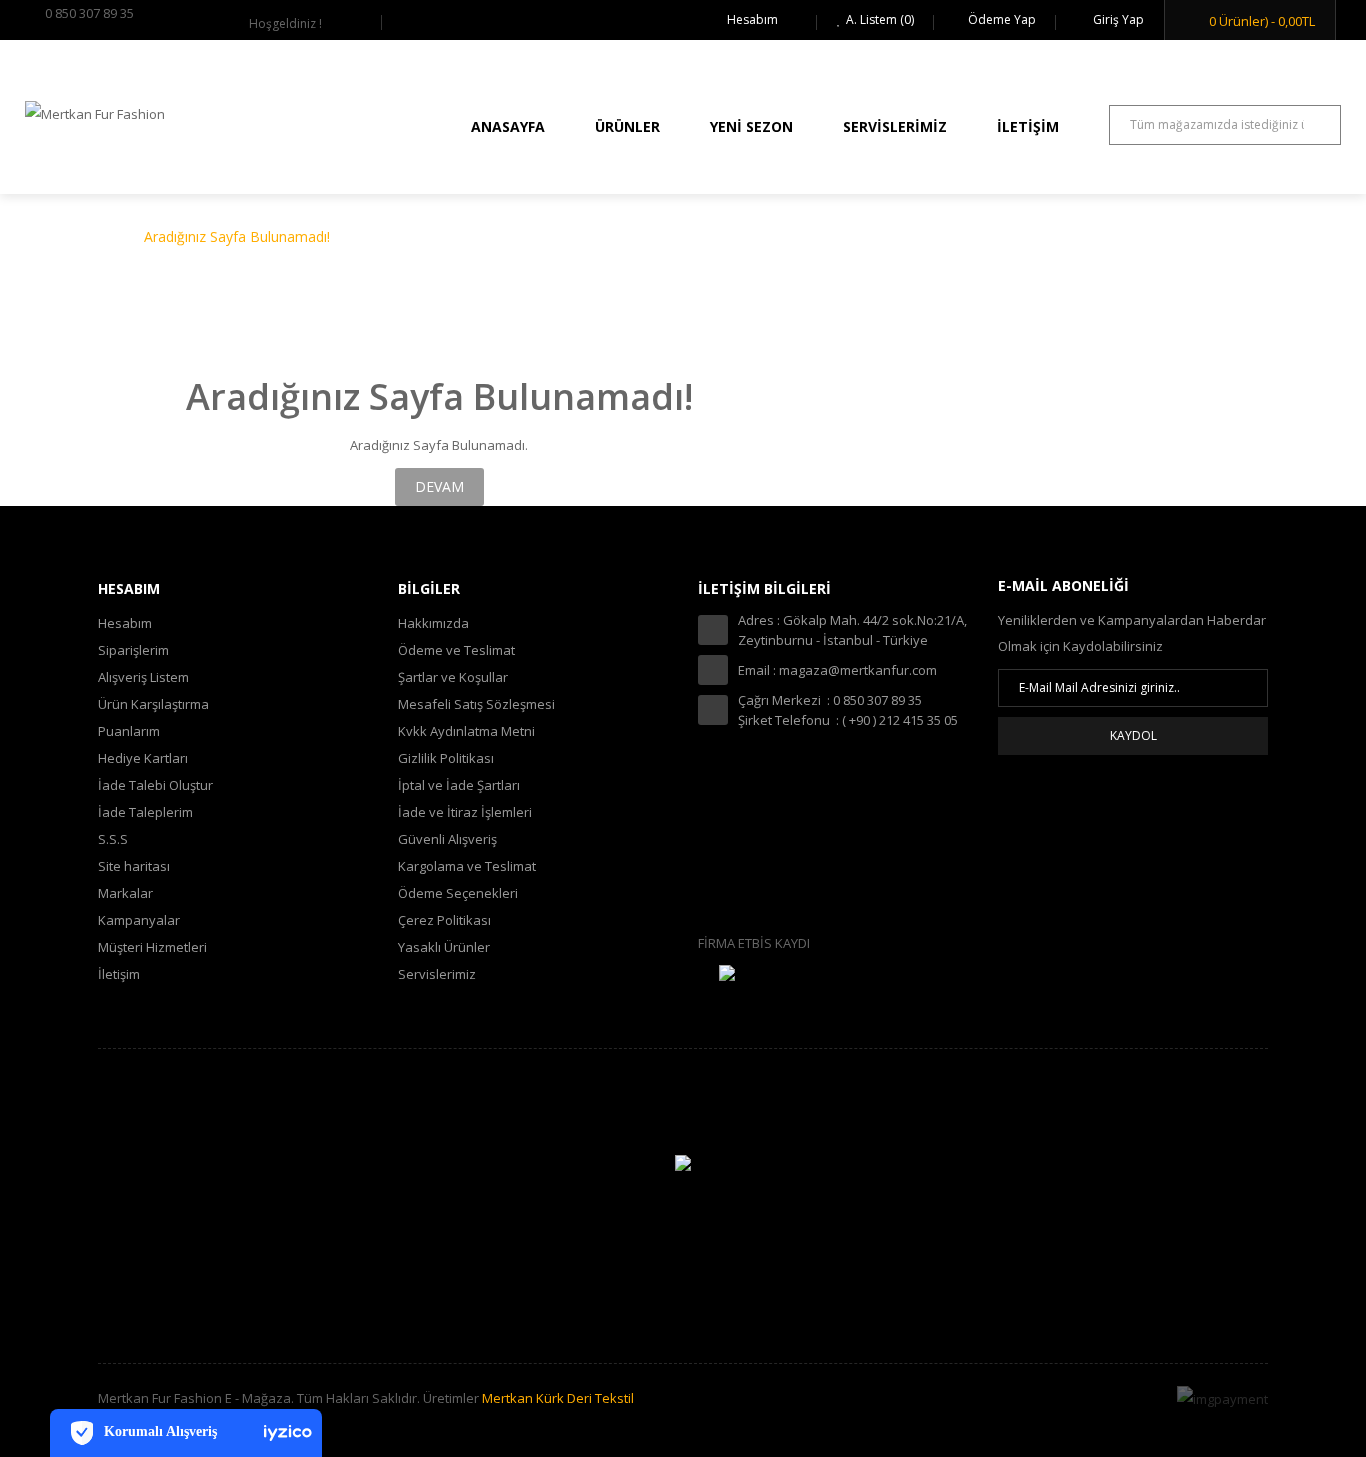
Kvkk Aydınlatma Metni (466, 731)
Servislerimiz (437, 974)
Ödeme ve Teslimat (456, 650)
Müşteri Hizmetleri (152, 947)
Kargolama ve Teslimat (467, 866)
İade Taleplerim (145, 812)
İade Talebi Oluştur (155, 785)
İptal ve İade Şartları (459, 785)
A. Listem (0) (880, 19)
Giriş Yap (1117, 19)
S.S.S (113, 839)
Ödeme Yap (1002, 19)
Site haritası (134, 866)
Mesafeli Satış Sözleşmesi (476, 704)
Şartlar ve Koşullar (453, 677)
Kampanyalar (139, 920)
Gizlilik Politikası (446, 758)
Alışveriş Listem (143, 677)
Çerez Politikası (444, 920)
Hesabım (752, 19)
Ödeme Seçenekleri (458, 893)
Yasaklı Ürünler (444, 947)
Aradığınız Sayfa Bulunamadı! (237, 236)
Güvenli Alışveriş (447, 839)
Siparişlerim (133, 650)
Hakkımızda (433, 623)
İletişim (119, 974)
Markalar (125, 893)
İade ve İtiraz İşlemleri (465, 812)
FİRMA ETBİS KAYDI (754, 943)
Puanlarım (129, 731)
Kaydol (1133, 735)
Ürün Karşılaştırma (153, 704)
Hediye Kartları (143, 758)
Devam (439, 486)
